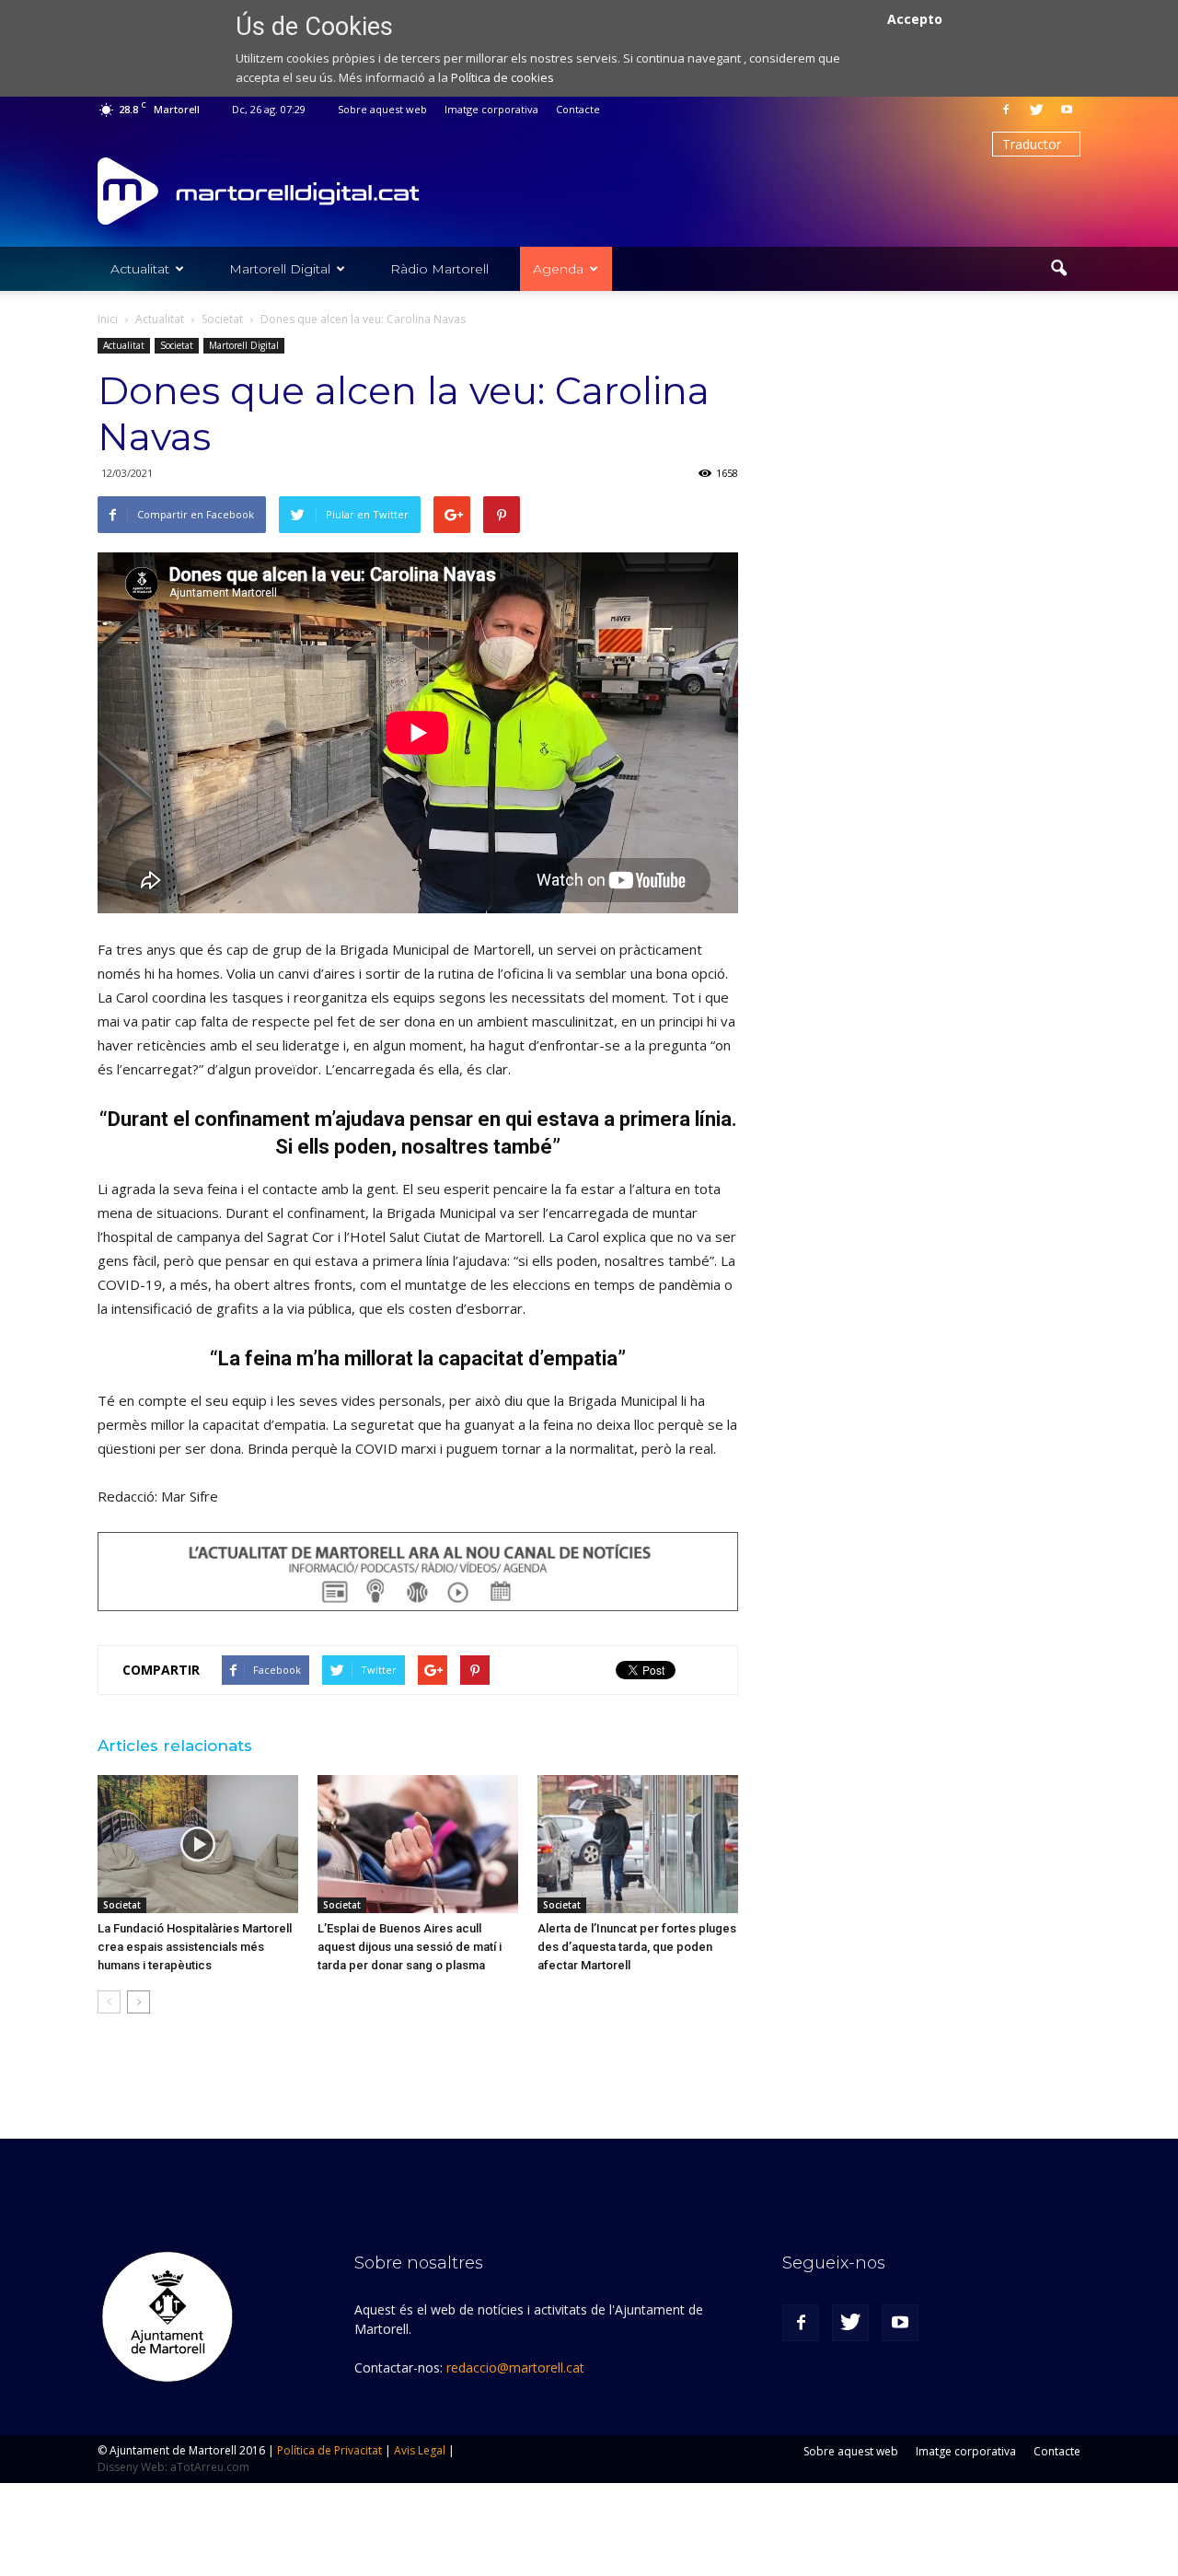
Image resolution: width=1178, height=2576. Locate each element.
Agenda (558, 269)
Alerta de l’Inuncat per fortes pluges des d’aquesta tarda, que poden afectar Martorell (637, 1947)
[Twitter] (1036, 110)
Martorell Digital (280, 269)
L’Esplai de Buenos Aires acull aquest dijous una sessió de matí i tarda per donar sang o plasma (410, 1947)
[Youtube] (1067, 110)
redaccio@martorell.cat (515, 2367)
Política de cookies (502, 77)
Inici (108, 319)
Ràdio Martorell (439, 269)
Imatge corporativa (491, 109)
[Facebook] (1006, 110)
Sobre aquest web (382, 109)
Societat (177, 345)
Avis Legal (420, 2450)
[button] (1058, 269)
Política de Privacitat (329, 2450)
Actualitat (140, 269)
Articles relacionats (175, 1746)
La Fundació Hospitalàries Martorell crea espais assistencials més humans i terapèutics (195, 1947)
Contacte (578, 109)
